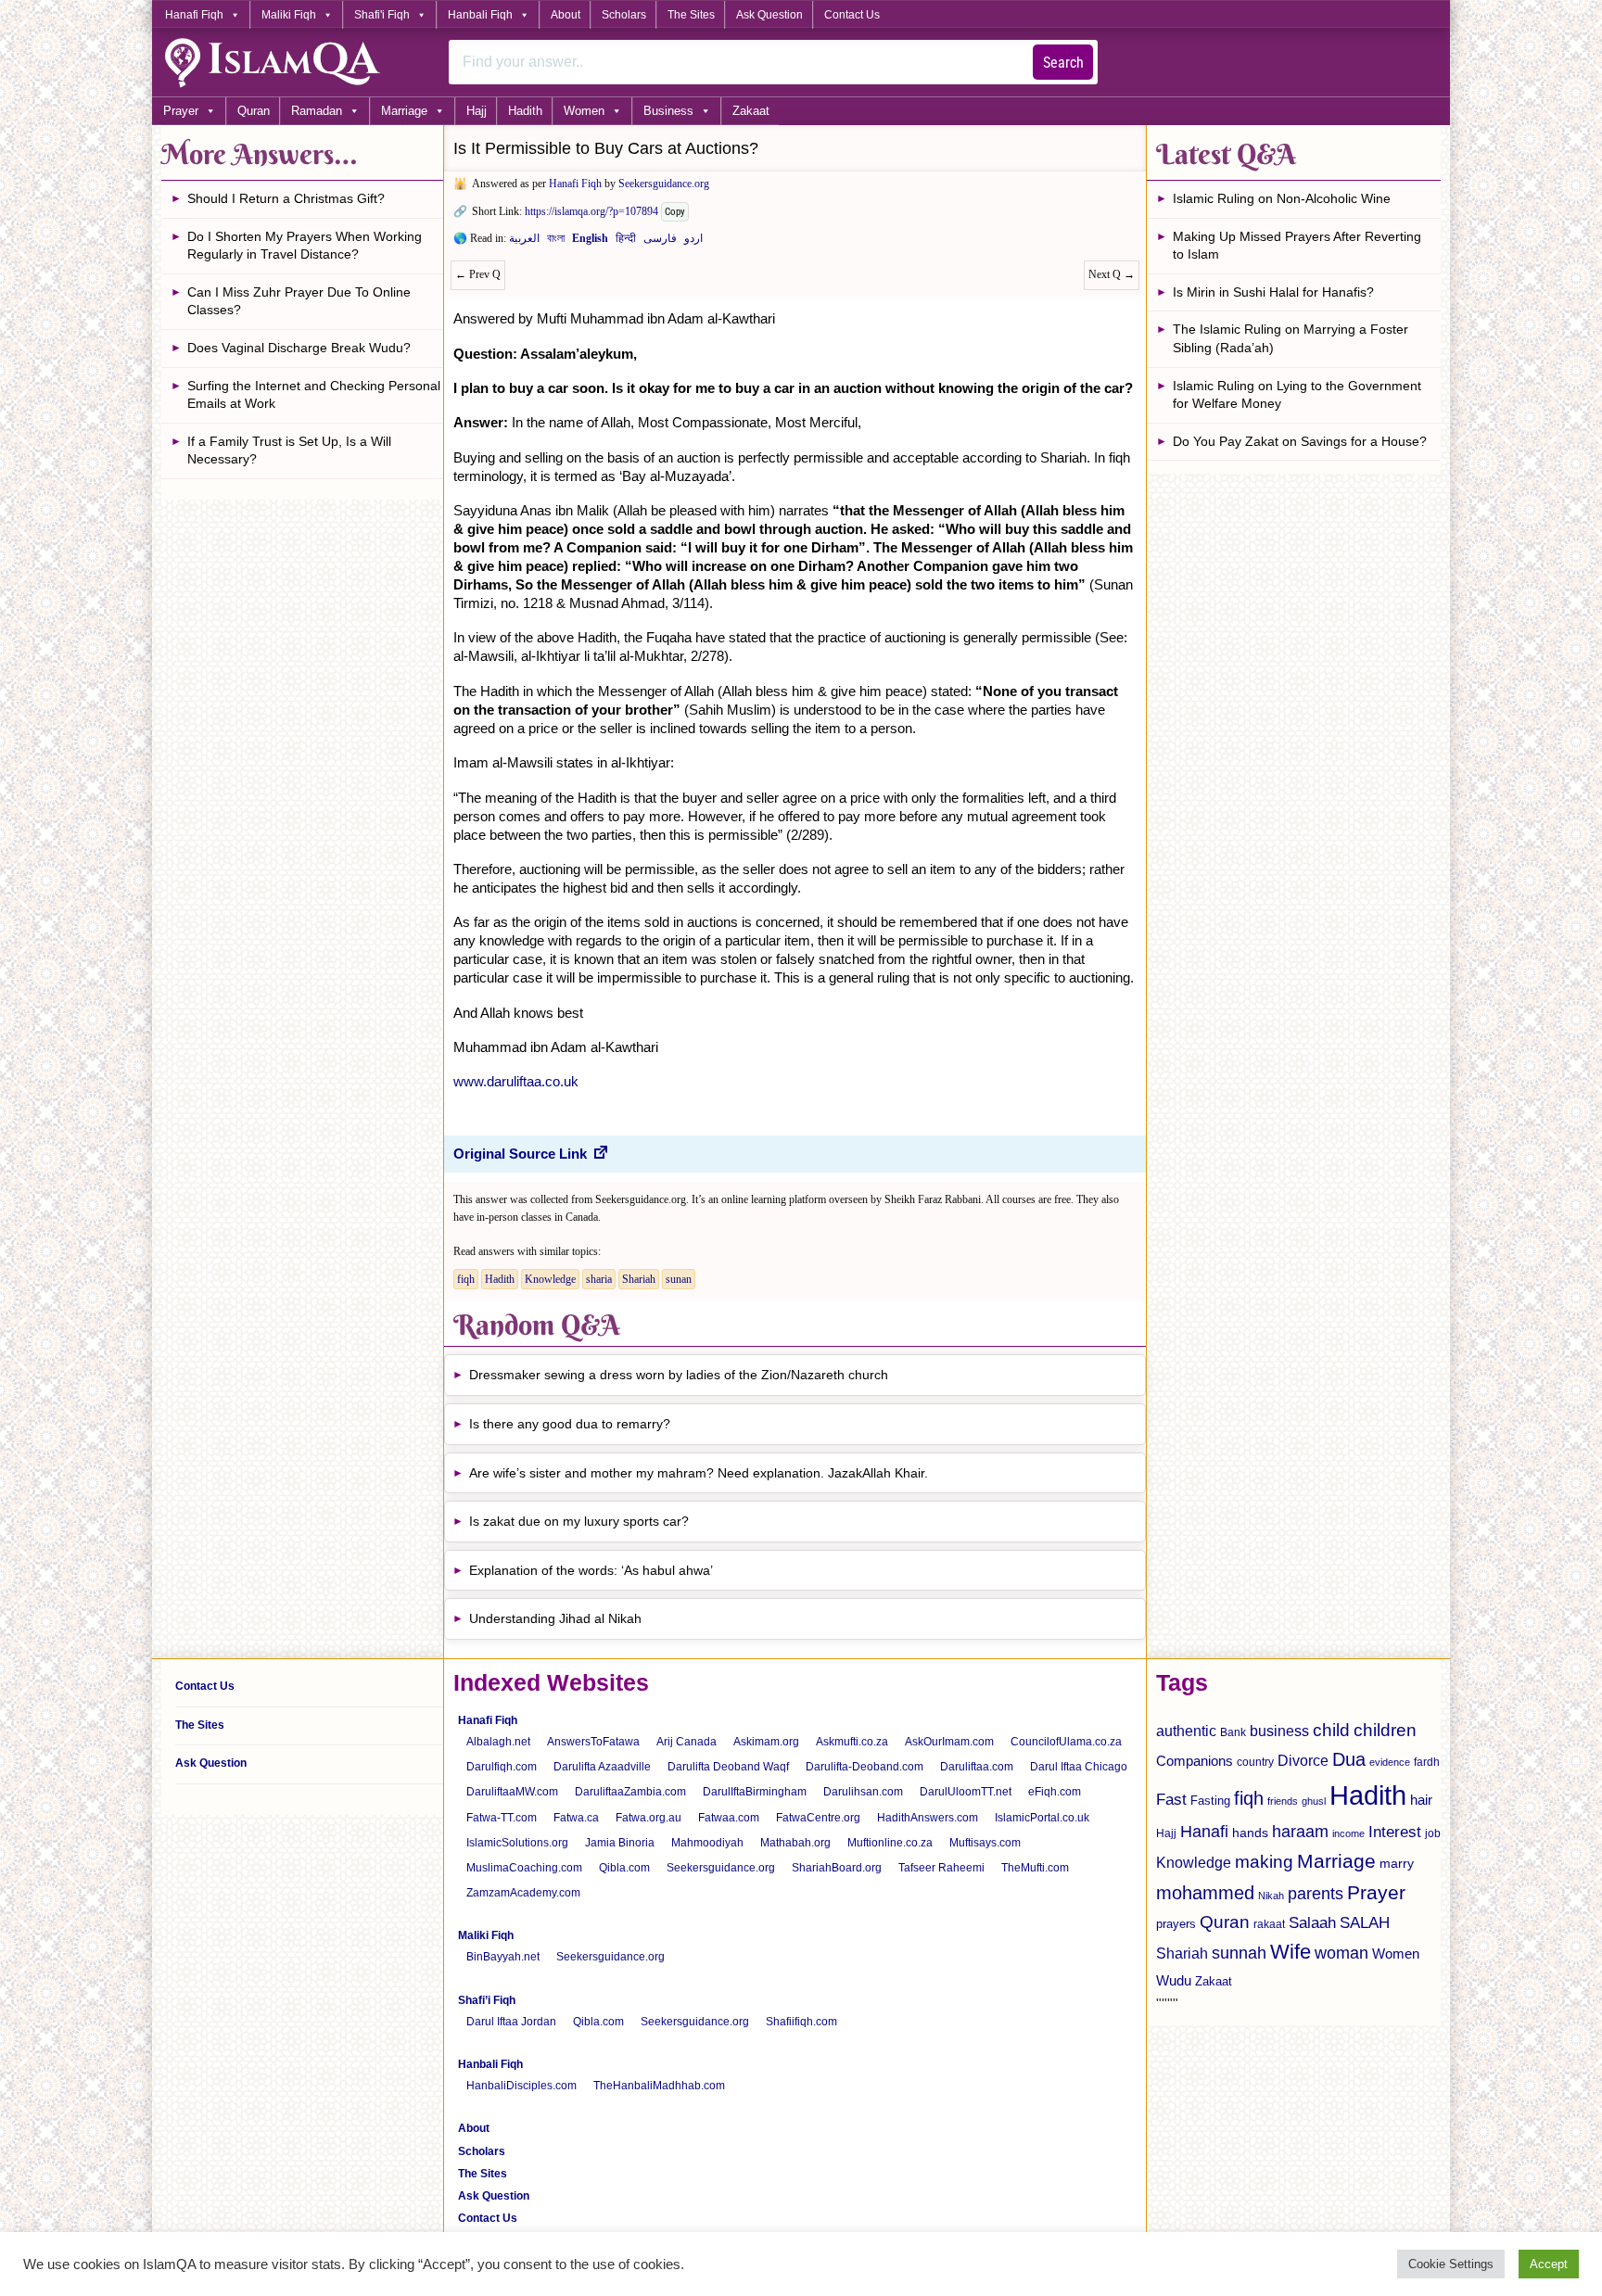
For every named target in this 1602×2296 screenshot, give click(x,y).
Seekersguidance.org (664, 184)
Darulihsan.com (863, 1792)
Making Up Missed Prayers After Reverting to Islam (1297, 246)
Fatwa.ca (576, 1818)
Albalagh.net (498, 1742)
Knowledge (550, 1279)
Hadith (525, 111)
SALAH (1365, 1923)
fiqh (466, 1279)
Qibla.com (624, 1868)
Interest (1395, 1832)
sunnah (1239, 1953)
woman (1341, 1953)
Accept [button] (1549, 2264)
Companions (1195, 1761)
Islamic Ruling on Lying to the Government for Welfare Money (1297, 395)
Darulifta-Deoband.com (865, 1767)
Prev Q (478, 274)
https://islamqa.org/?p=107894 (591, 211)
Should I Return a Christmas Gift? (286, 198)
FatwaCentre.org (818, 1818)
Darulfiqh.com (502, 1767)
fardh (1427, 1762)
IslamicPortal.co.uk (1042, 1818)
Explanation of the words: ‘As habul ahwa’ (591, 1570)
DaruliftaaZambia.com (630, 1792)
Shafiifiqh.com (801, 2022)
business (1279, 1731)
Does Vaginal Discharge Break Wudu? (299, 348)
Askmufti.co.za (852, 1742)
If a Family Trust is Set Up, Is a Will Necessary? (289, 450)
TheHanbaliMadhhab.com (659, 2086)
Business (668, 111)
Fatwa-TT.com (502, 1818)
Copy (675, 212)
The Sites (691, 15)
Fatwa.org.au (648, 1818)
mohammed (1205, 1893)
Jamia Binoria (620, 1843)
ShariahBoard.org (837, 1868)
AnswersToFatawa (593, 1742)
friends (1283, 1801)
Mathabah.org (795, 1843)
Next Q (1112, 274)
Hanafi (1204, 1832)
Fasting (1210, 1801)
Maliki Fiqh (289, 15)
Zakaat (751, 111)
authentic (1186, 1731)
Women (584, 111)
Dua (1349, 1759)
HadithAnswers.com (928, 1818)
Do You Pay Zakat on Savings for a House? (1300, 441)
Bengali (556, 242)
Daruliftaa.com (977, 1767)
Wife (1290, 1952)
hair (1421, 1800)
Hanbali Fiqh (480, 15)
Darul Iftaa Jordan (511, 2022)
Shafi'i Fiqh (382, 15)
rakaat (1269, 1924)
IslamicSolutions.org (517, 1843)
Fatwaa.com (729, 1818)
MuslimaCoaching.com (524, 1868)
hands (1250, 1833)
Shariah (639, 1279)
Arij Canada (687, 1742)
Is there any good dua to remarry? (570, 1424)
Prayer (181, 111)
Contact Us (852, 15)
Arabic (524, 242)
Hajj (477, 111)
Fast (1171, 1800)
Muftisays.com (985, 1843)
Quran (254, 111)
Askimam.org (766, 1742)
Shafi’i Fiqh (487, 2000)
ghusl (1314, 1801)
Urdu (693, 242)
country (1255, 1762)
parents (1316, 1894)
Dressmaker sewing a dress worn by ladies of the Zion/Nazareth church (679, 1375)
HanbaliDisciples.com (521, 2086)
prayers (1176, 1924)
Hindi (626, 242)
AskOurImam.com (949, 1742)
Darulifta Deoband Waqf (728, 1767)
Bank (1233, 1732)
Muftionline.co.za (890, 1843)
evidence (1390, 1762)
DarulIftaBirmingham (755, 1792)
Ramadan (317, 111)
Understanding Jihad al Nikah (555, 1618)
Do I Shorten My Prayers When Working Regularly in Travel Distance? (305, 246)
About (566, 15)
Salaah (1312, 1922)
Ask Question (769, 15)
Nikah (1271, 1896)
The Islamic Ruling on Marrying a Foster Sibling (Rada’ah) (1290, 338)
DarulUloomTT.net (966, 1792)
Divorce (1303, 1760)
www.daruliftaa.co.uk (516, 1081)
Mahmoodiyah (707, 1843)
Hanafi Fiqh (194, 15)
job (1433, 1833)
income (1348, 1833)
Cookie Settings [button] (1451, 2264)
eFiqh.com (1055, 1792)
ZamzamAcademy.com (523, 1893)
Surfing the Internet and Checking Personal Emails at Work (314, 395)
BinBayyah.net (503, 1957)
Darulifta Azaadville (602, 1767)
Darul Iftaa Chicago (1079, 1767)
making (1264, 1862)
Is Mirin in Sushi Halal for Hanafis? (1273, 292)
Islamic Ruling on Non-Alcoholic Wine (1282, 198)
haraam (1300, 1831)
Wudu (1174, 1981)
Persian (660, 242)
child (1331, 1730)
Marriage (404, 111)
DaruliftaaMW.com (512, 1792)
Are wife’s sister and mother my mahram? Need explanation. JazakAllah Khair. (699, 1473)
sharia (599, 1279)
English (590, 242)
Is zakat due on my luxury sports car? (579, 1521)
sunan (679, 1279)
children (1385, 1730)
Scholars (624, 15)
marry (1397, 1863)
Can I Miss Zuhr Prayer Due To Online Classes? (299, 301)
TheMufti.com (1035, 1868)
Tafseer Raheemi (941, 1868)
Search (1063, 63)
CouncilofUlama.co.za (1066, 1742)
